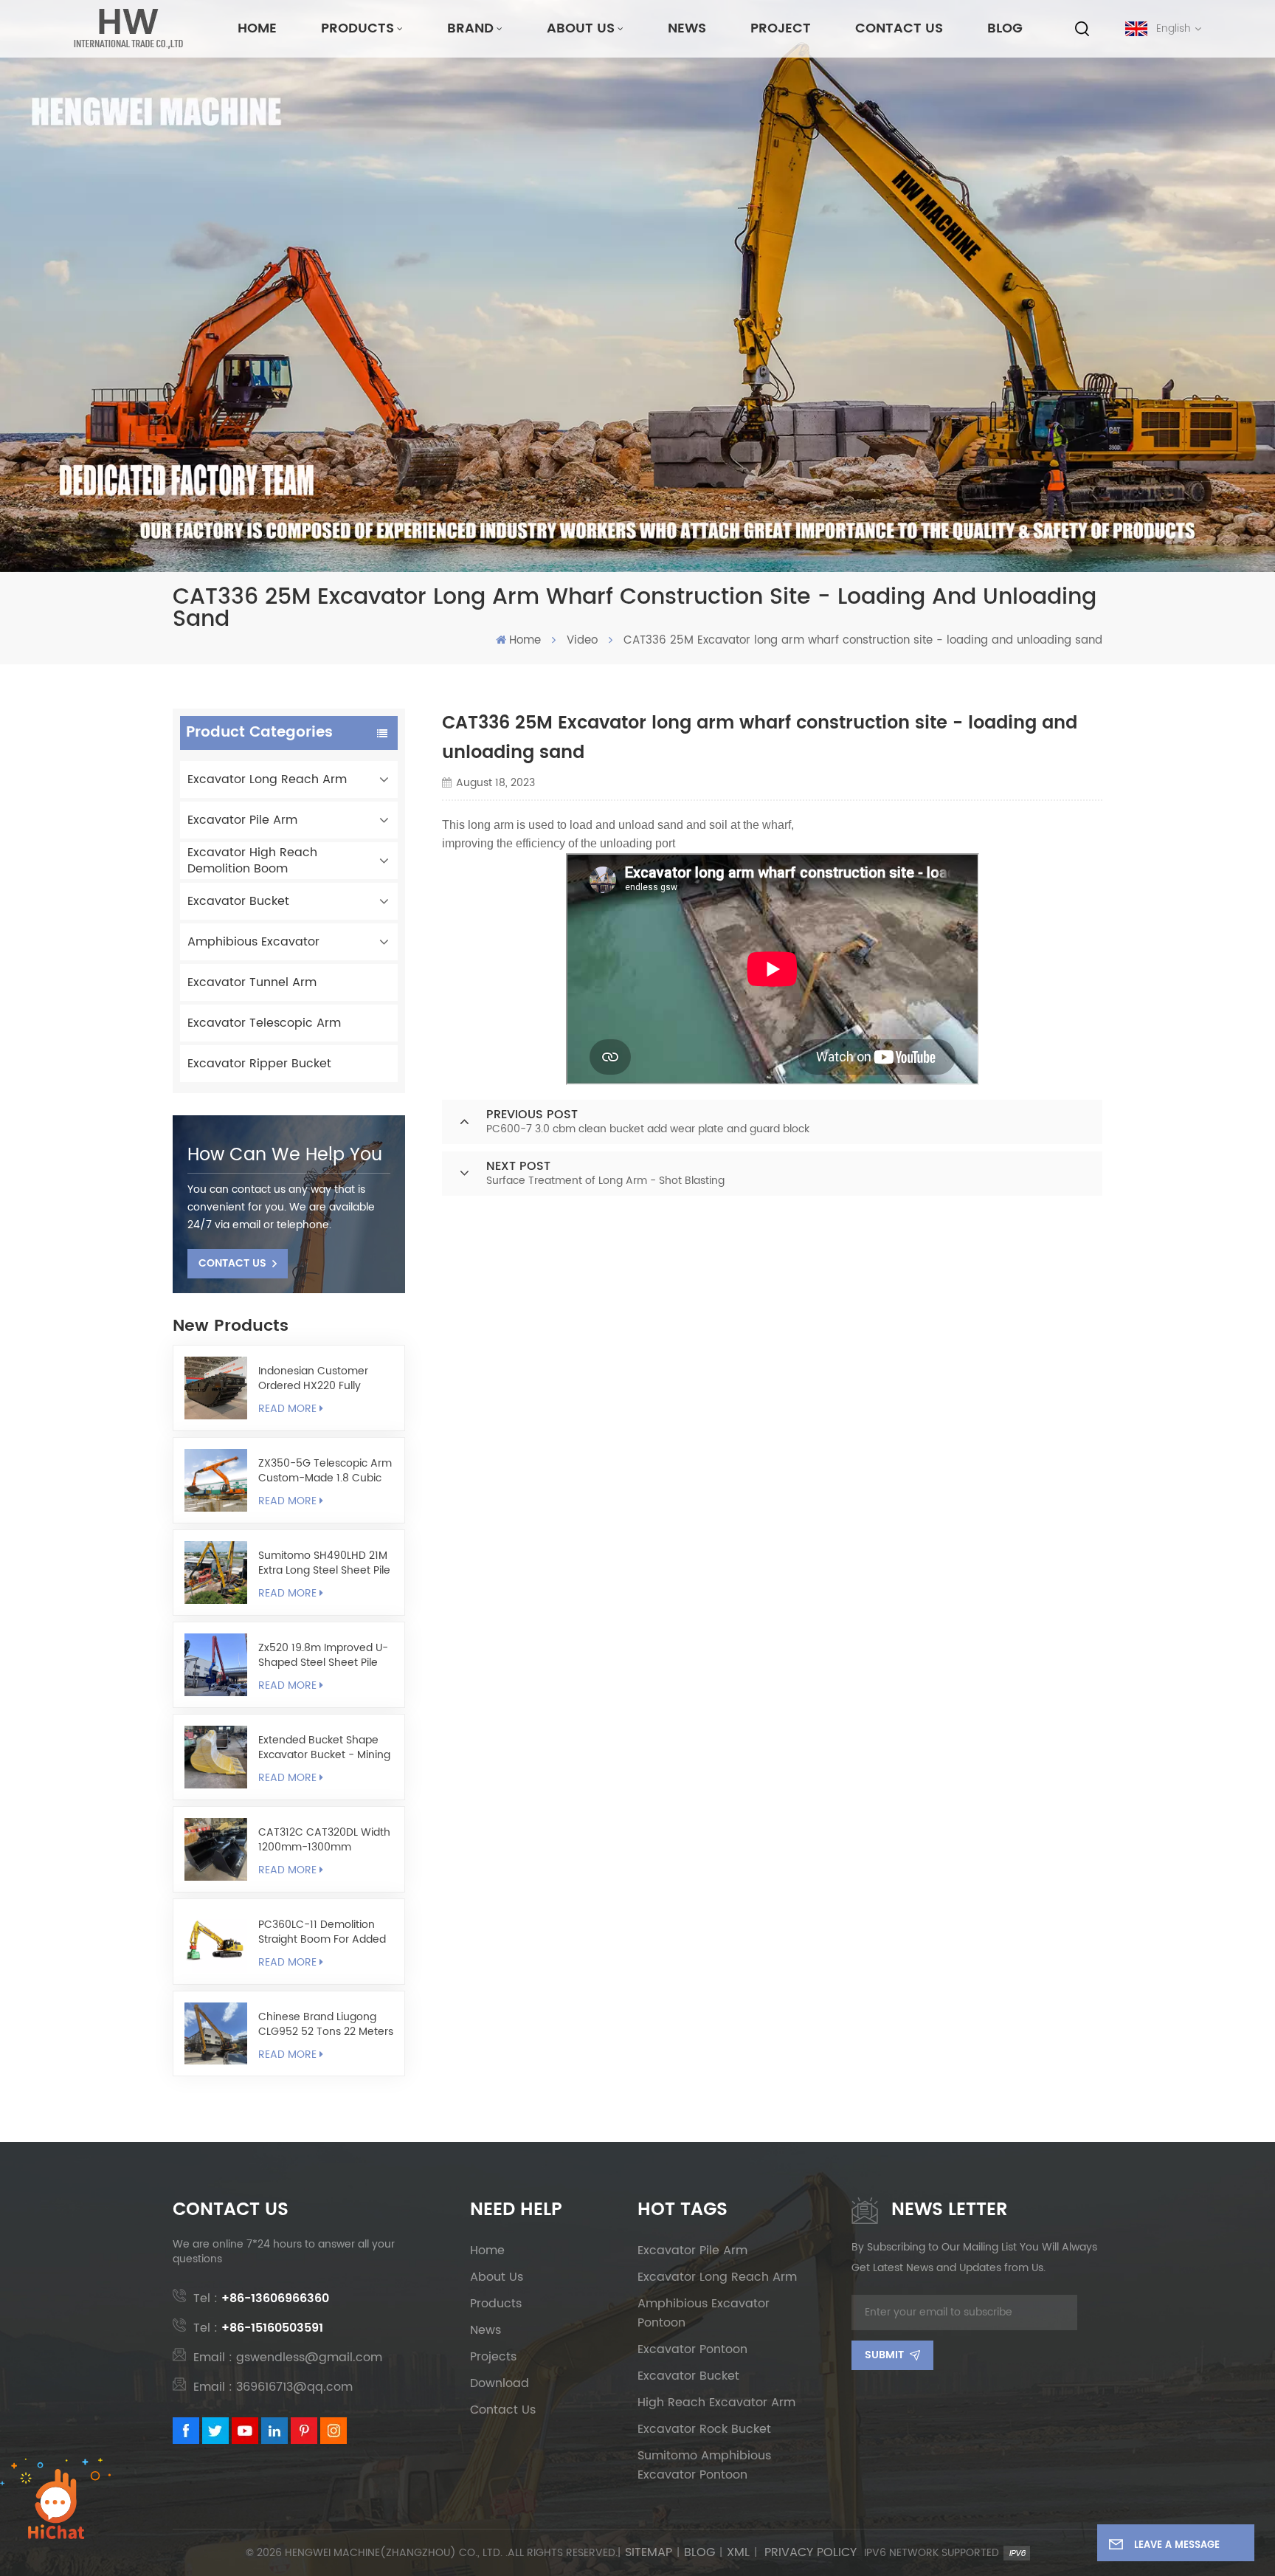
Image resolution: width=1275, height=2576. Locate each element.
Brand (470, 28)
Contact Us (899, 28)
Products (357, 28)
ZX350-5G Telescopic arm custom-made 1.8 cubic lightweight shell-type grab (325, 1471)
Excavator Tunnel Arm (252, 982)
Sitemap (649, 2553)
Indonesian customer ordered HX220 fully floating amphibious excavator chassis (313, 1379)
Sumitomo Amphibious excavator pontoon (704, 2465)
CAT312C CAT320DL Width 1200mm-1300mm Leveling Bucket (324, 1840)
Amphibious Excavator (253, 942)
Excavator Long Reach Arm (267, 779)
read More (287, 1409)
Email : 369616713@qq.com (273, 2387)
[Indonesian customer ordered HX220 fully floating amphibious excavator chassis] (216, 1388)
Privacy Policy (811, 2553)
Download (500, 2383)
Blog (1005, 28)
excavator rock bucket (704, 2429)
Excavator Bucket (238, 901)
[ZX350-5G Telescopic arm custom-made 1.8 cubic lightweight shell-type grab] (216, 1480)
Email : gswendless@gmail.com (288, 2358)
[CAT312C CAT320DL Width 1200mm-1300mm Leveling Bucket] (216, 1849)
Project (781, 28)
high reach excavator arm (716, 2403)
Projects (493, 2357)
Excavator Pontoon (692, 2349)
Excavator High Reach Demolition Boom (252, 861)
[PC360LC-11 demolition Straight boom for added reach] (216, 1942)
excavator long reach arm (717, 2277)
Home (257, 28)
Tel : (261, 2298)
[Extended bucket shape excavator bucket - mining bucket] (216, 1757)
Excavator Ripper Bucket (259, 1064)
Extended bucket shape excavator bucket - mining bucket (324, 1748)
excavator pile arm (692, 2250)
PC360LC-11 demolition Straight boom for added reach (322, 1932)
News (687, 28)
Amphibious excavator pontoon (704, 2313)
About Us (581, 28)
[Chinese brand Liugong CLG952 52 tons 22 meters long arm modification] (216, 2034)
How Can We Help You (285, 1155)
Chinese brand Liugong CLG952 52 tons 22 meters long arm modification (326, 2025)
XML (738, 2553)
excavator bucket (688, 2376)
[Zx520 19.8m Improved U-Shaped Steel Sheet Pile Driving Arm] (216, 1665)
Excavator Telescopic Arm (264, 1023)
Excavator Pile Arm (242, 820)
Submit (884, 2355)
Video (582, 641)
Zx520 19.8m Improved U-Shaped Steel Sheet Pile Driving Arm (323, 1656)
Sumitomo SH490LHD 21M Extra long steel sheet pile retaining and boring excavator (324, 1563)
